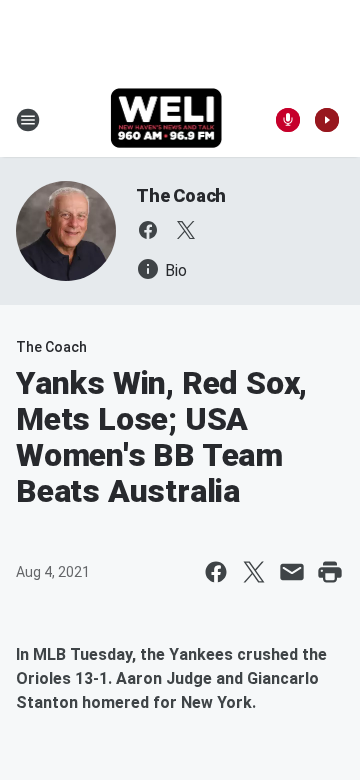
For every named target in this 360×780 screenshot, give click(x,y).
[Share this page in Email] (292, 572)
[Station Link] (166, 120)
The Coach (181, 195)
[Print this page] (330, 572)
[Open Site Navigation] (28, 120)
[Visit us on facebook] (148, 230)
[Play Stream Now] (327, 120)
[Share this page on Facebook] (216, 572)
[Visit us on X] (186, 230)
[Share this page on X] (254, 572)
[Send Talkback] (288, 120)
